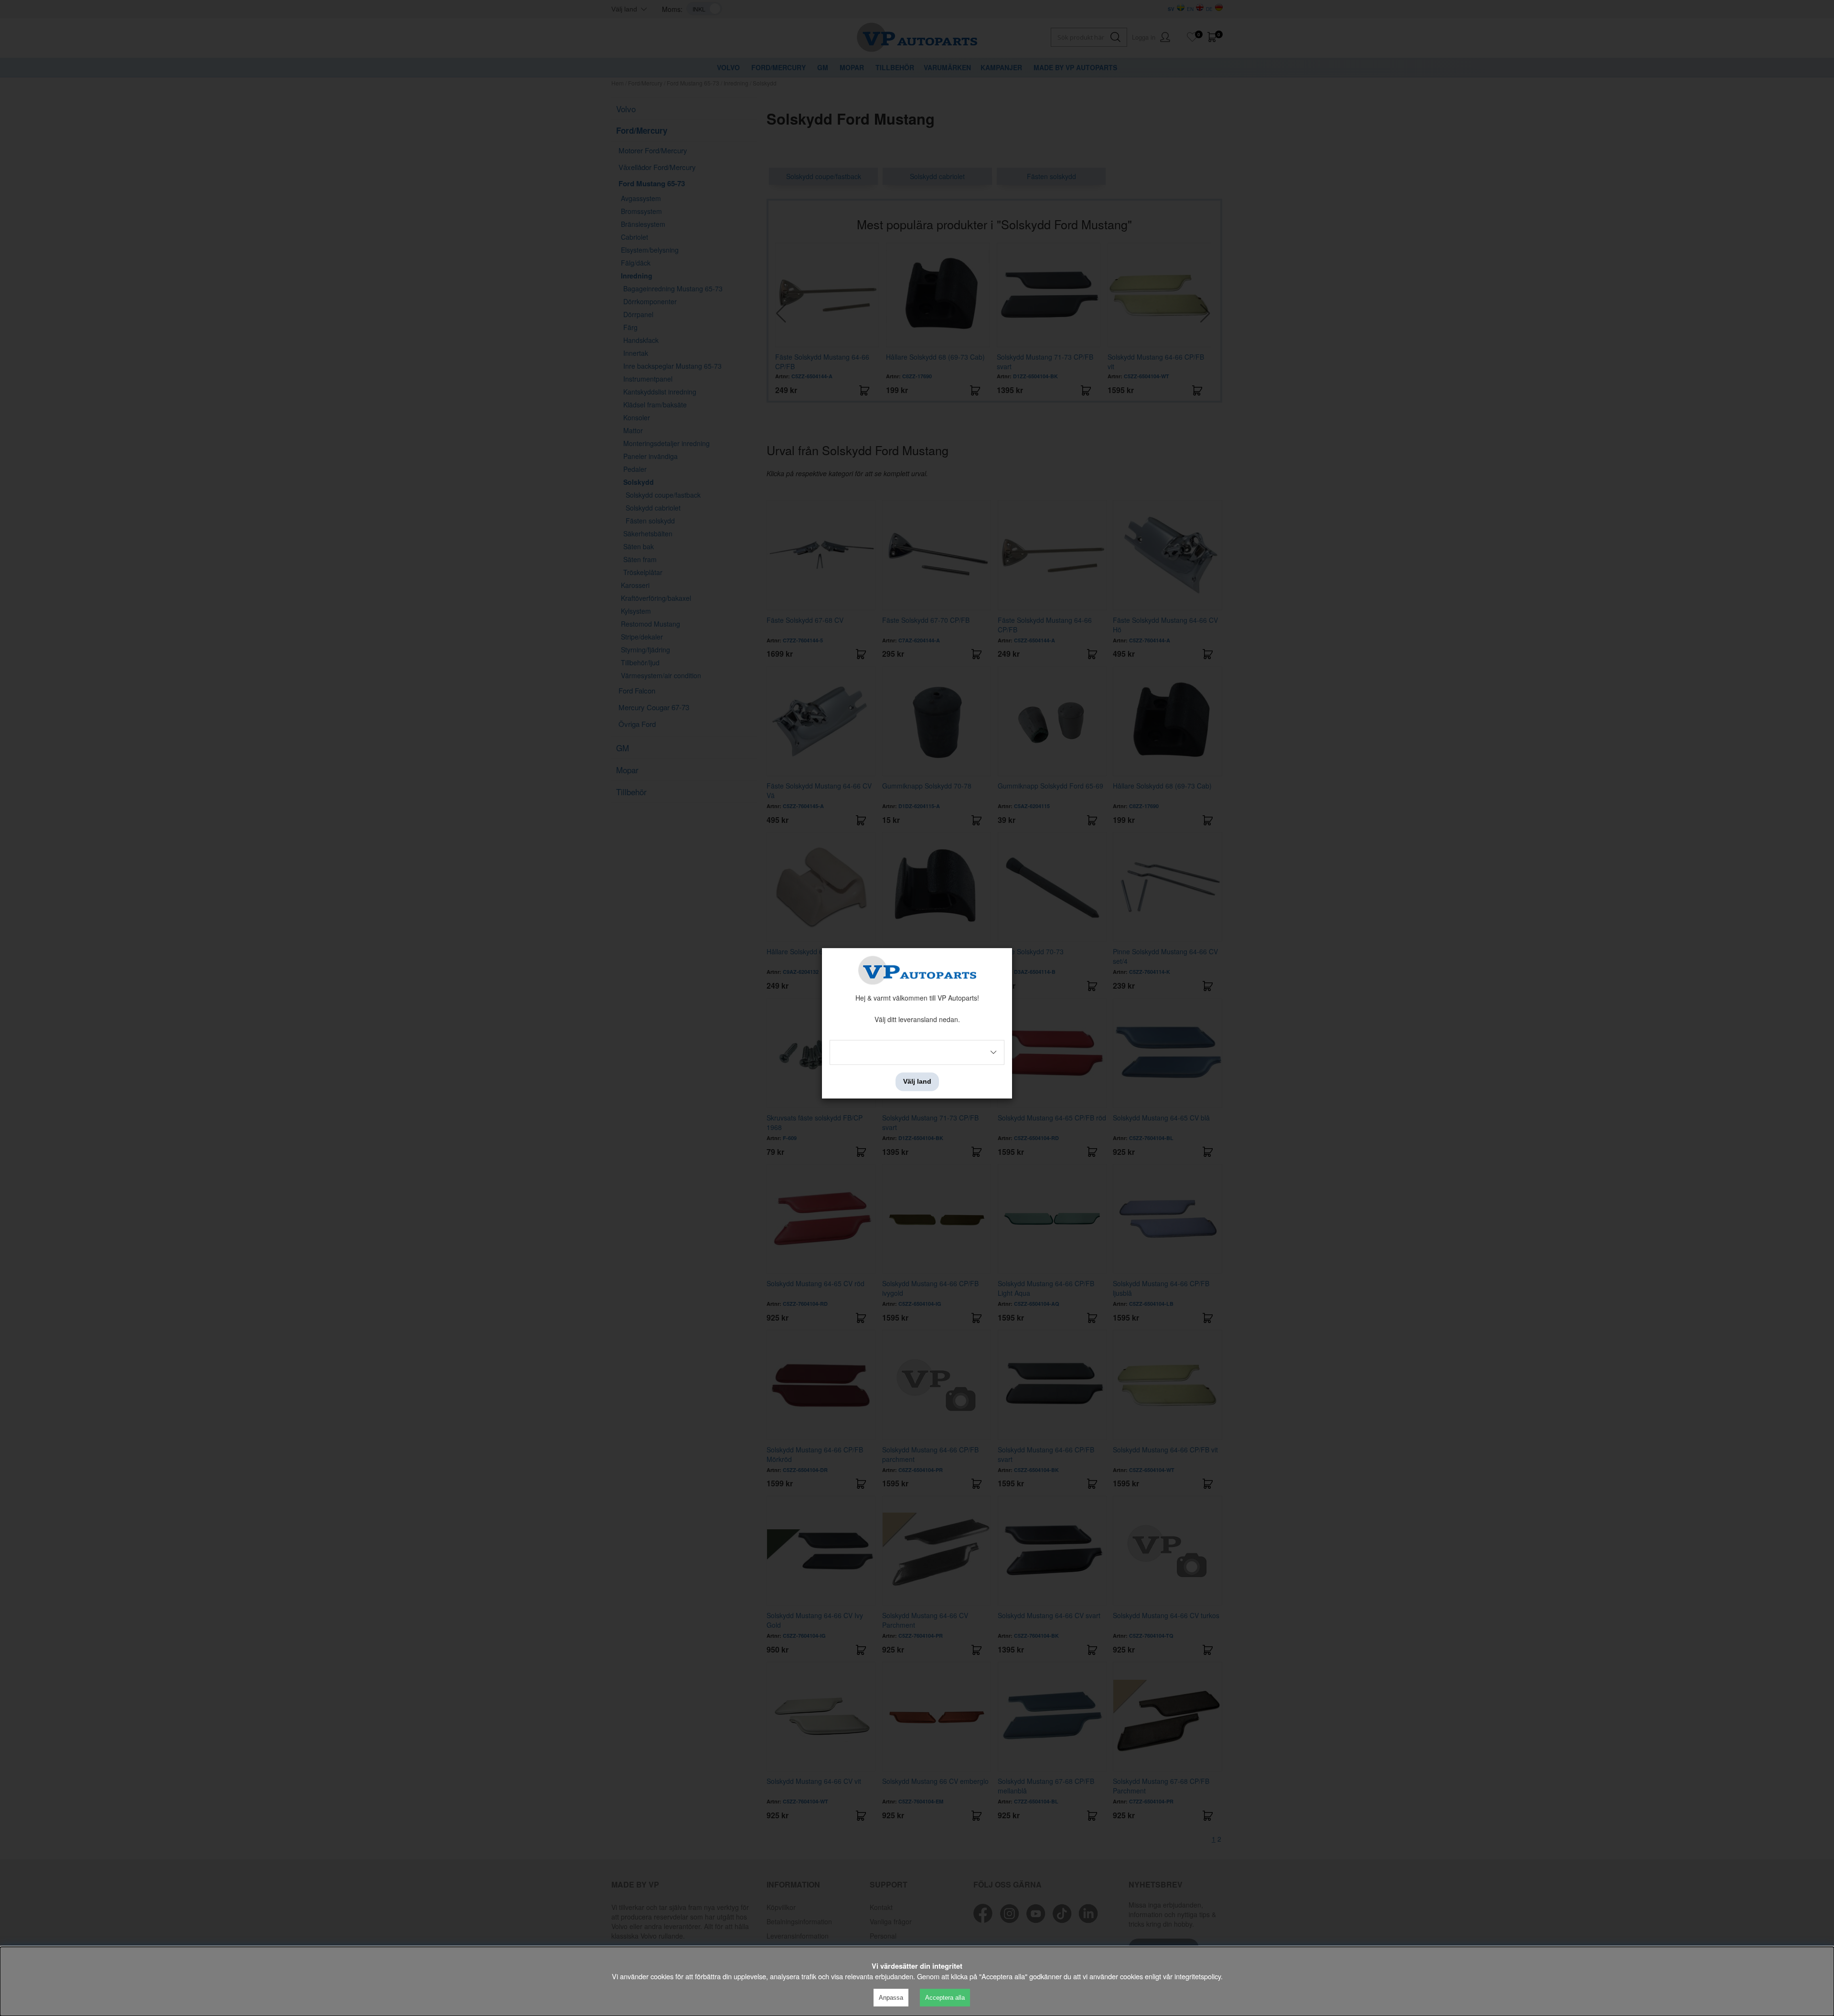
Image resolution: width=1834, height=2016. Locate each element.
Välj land (917, 1082)
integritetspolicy (1198, 1976)
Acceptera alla (945, 1998)
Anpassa (891, 1998)
